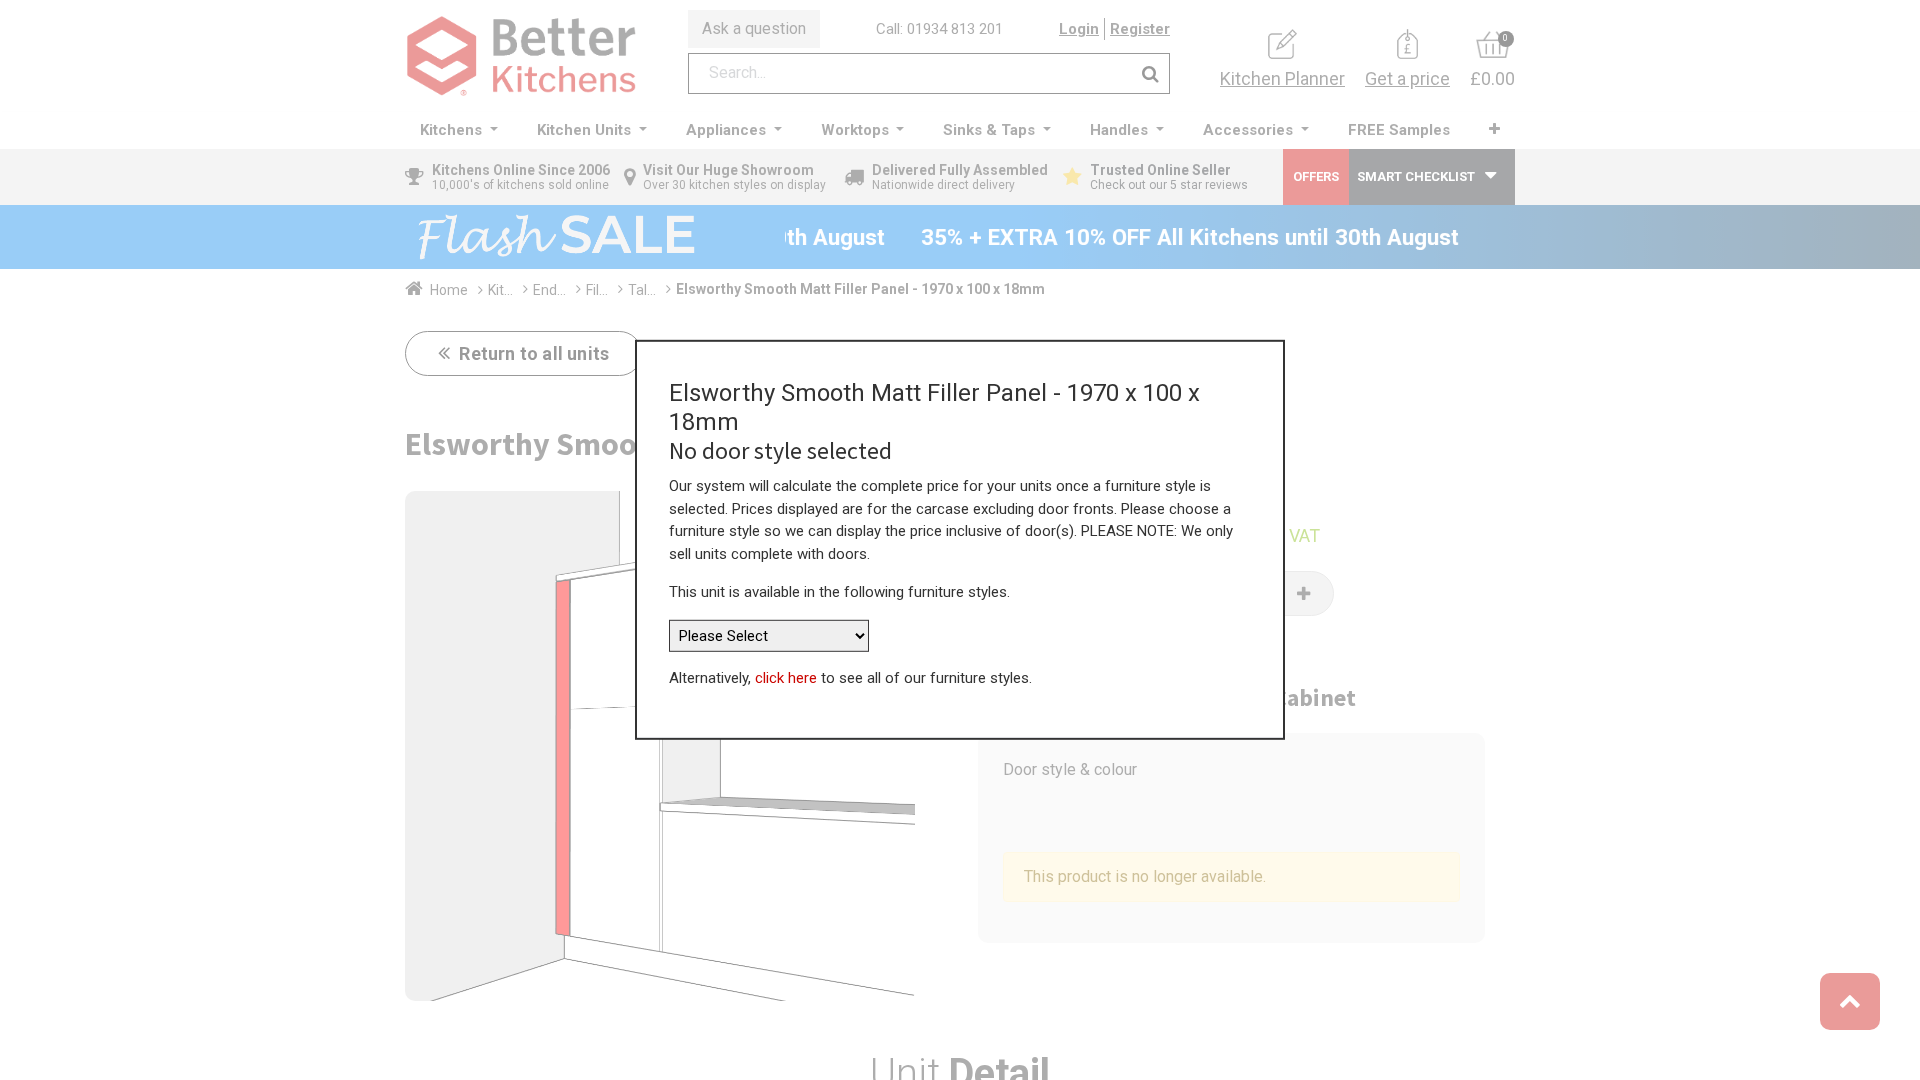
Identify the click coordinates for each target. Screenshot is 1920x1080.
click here (786, 678)
